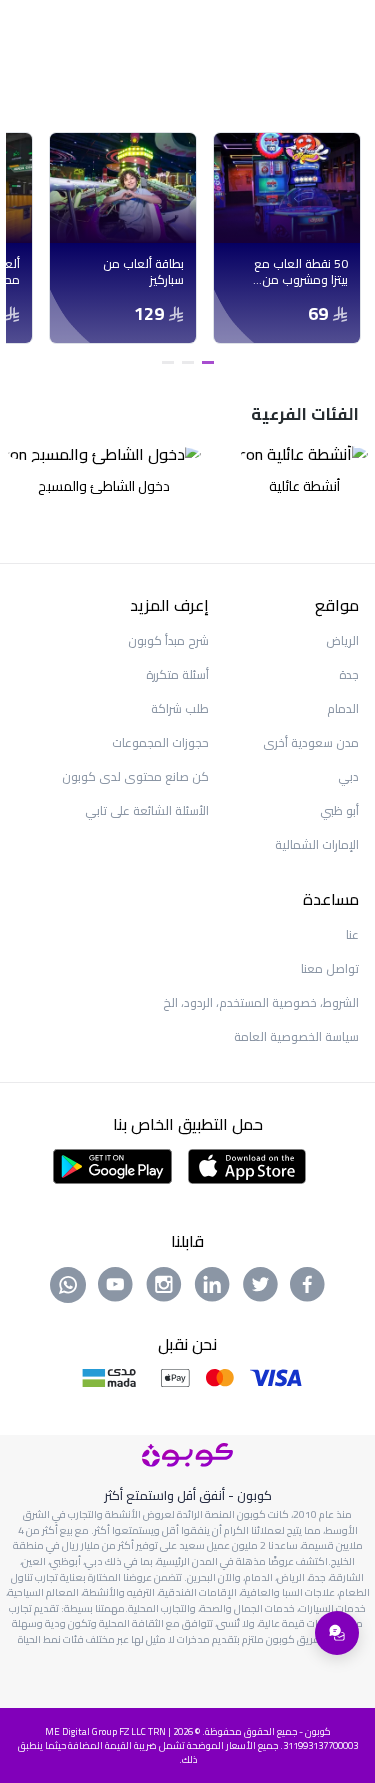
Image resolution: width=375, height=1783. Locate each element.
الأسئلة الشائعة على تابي (147, 810)
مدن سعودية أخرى (311, 742)
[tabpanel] (287, 238)
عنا (352, 934)
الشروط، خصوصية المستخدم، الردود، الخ (261, 1002)
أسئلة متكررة (177, 674)
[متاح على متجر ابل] (247, 1164)
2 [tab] (188, 362)
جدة (349, 674)
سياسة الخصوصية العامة (296, 1036)
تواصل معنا (330, 968)
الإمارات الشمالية (317, 844)
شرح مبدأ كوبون (168, 640)
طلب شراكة (180, 708)
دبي (348, 776)
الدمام (343, 708)
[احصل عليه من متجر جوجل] (112, 1164)
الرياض (342, 640)
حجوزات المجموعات (160, 742)
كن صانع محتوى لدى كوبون (135, 776)
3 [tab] (168, 362)
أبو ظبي (339, 810)
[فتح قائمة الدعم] (337, 1633)
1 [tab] (208, 362)
